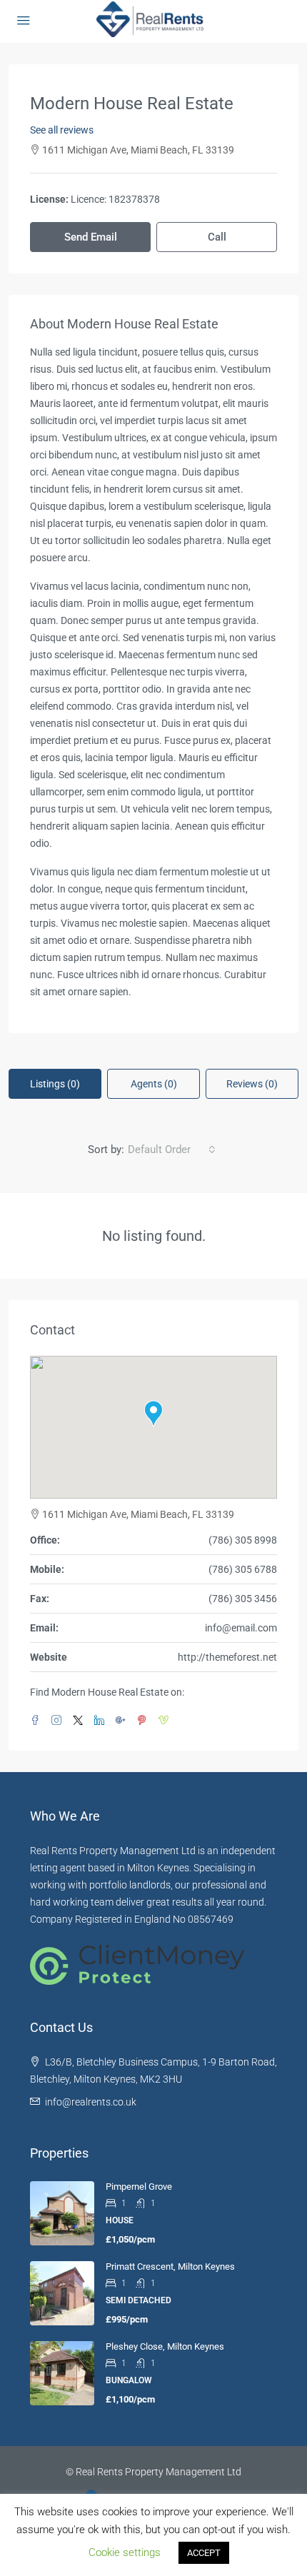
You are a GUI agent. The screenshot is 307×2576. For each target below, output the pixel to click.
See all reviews (62, 130)
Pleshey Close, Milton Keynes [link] (165, 2346)
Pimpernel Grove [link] (139, 2187)
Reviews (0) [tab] (252, 1084)
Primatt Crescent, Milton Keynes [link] (170, 2266)
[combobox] (172, 1149)
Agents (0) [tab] (154, 1084)
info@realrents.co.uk (91, 2102)
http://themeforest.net (227, 1657)
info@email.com (241, 1628)
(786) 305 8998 (243, 1540)
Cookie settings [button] (125, 2552)
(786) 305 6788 (243, 1569)
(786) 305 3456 (243, 1599)
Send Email (91, 237)
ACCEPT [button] (204, 2553)
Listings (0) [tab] (55, 1084)
